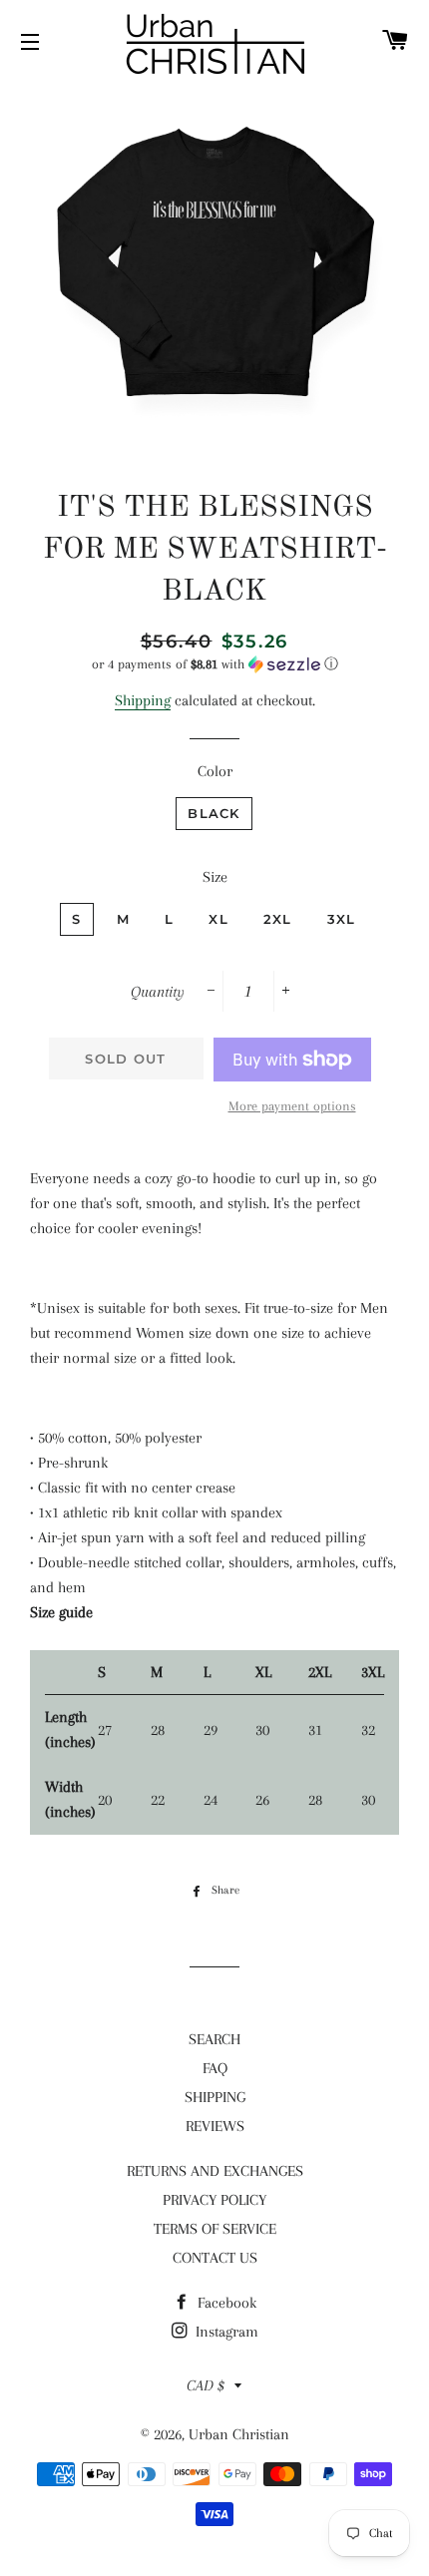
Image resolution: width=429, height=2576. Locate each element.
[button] (214, 664)
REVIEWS (215, 2126)
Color (215, 771)
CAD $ (206, 2385)
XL (218, 919)
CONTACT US (215, 2258)
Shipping (143, 700)
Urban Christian (239, 2434)
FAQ (215, 2068)
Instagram (225, 2332)
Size (215, 877)
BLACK (214, 813)
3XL (342, 919)
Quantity (158, 992)
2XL (278, 919)
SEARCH (214, 2039)
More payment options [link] (292, 1106)
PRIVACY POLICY (214, 2200)
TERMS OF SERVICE (215, 2229)
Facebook (225, 2303)
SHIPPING (215, 2097)
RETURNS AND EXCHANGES (215, 2171)
